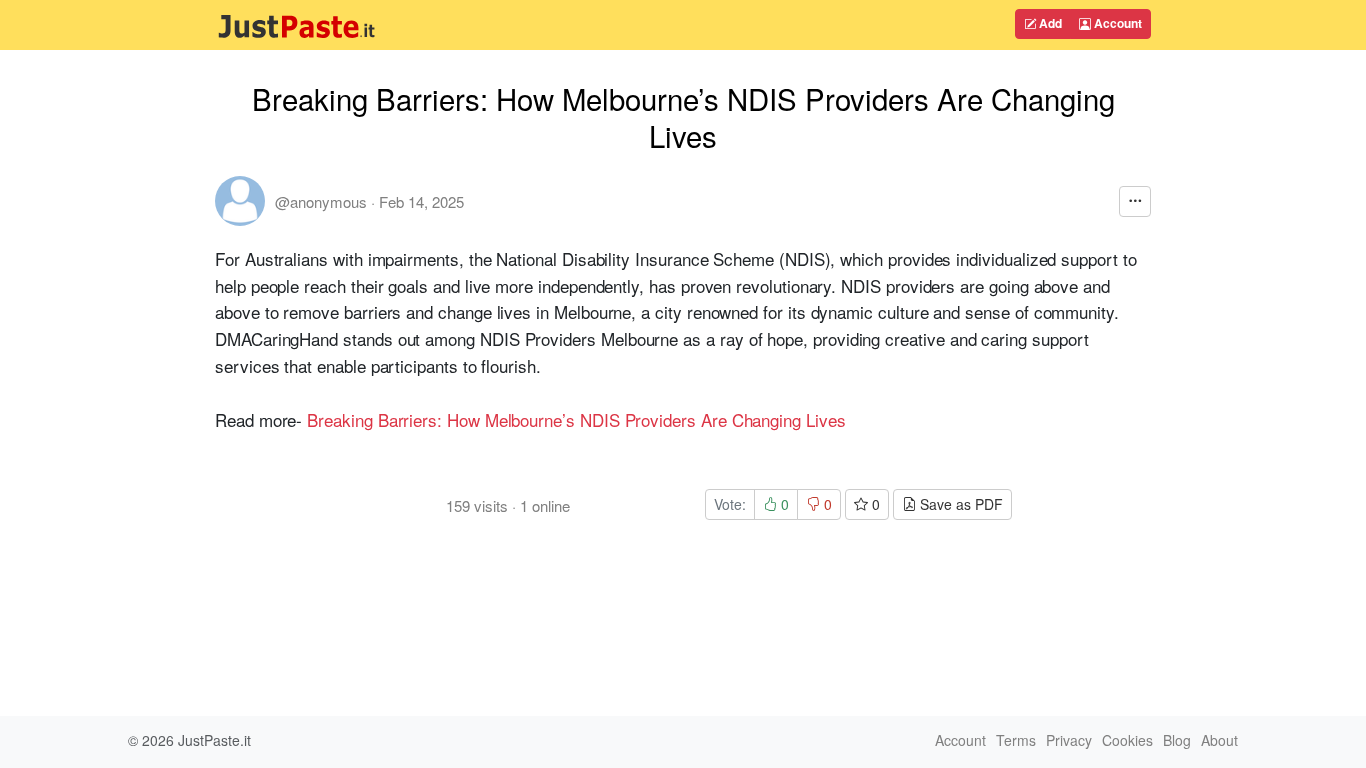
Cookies (1127, 740)
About (1219, 740)
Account (1116, 23)
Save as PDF (959, 504)
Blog (1177, 740)
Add (1049, 23)
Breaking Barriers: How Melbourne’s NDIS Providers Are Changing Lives (576, 419)
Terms (1016, 740)
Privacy (1069, 740)
